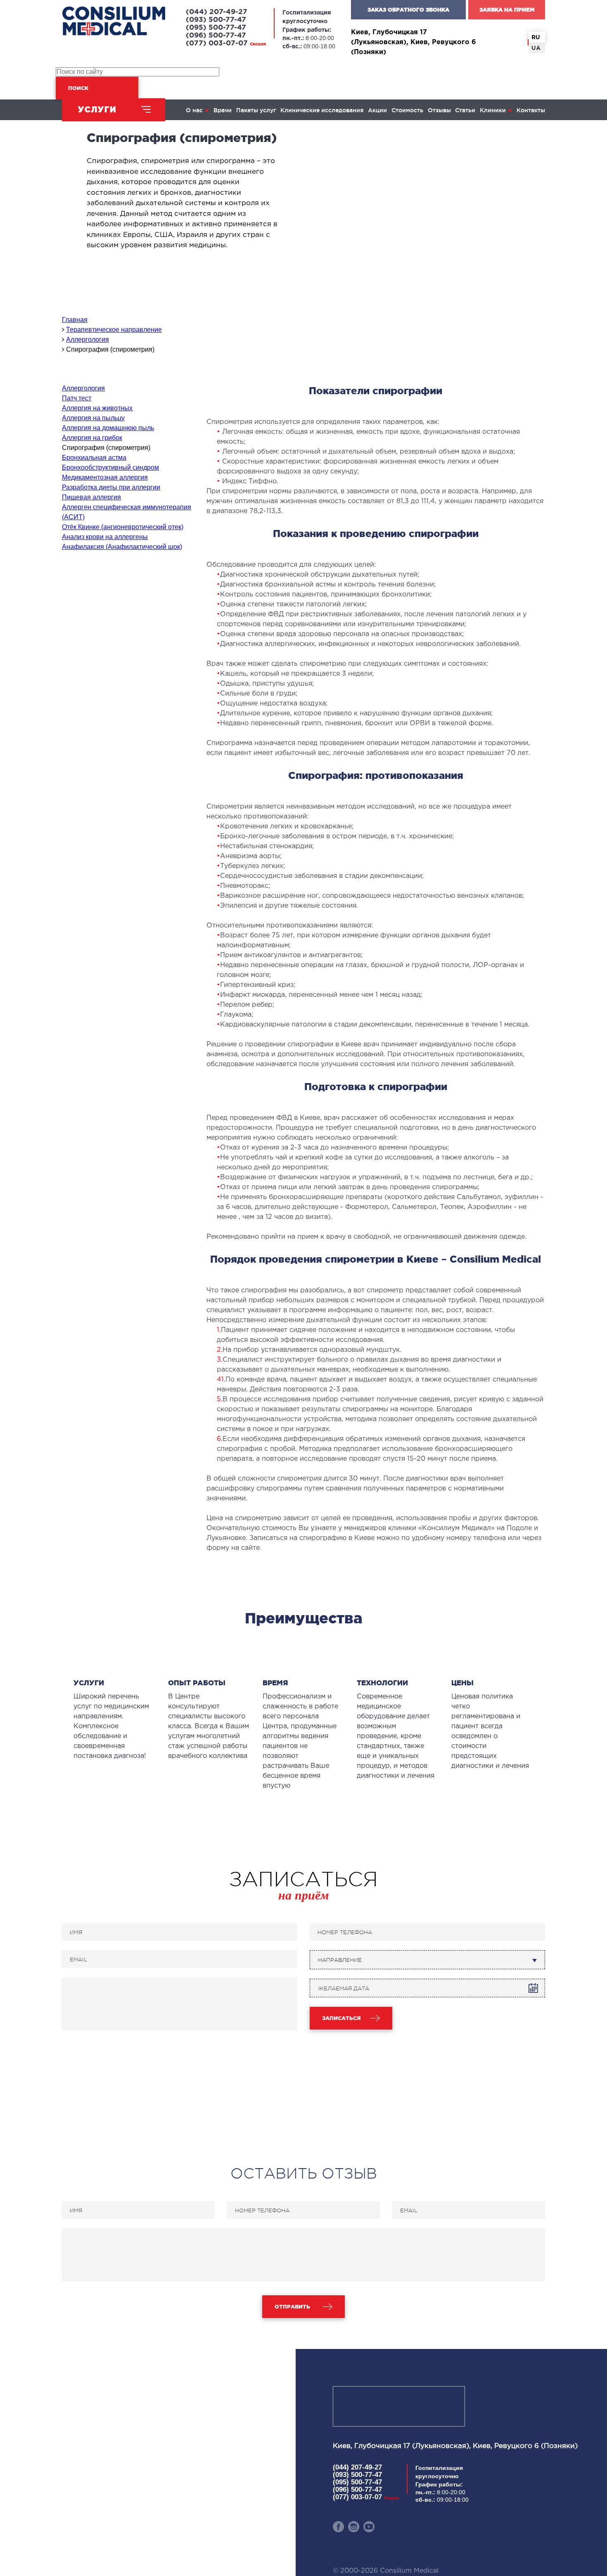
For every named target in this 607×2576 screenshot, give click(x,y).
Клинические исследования (322, 110)
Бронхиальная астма (94, 458)
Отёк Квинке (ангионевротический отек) (123, 527)
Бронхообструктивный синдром (110, 467)
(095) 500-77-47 (216, 28)
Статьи (465, 110)
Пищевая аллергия (91, 497)
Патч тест (77, 398)
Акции (377, 110)
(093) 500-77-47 (216, 20)
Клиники (493, 110)
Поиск (78, 88)
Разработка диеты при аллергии (111, 487)
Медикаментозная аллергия (105, 477)
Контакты (531, 110)
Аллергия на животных (97, 408)
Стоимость (407, 110)
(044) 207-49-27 (217, 12)
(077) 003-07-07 (226, 44)
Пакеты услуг (256, 110)
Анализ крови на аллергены (105, 537)
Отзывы (439, 110)
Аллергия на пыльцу (93, 418)
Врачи (223, 110)
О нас (194, 110)
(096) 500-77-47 (216, 36)
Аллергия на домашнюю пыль (108, 428)
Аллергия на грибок (92, 438)
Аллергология (83, 388)
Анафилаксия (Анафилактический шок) (122, 547)
